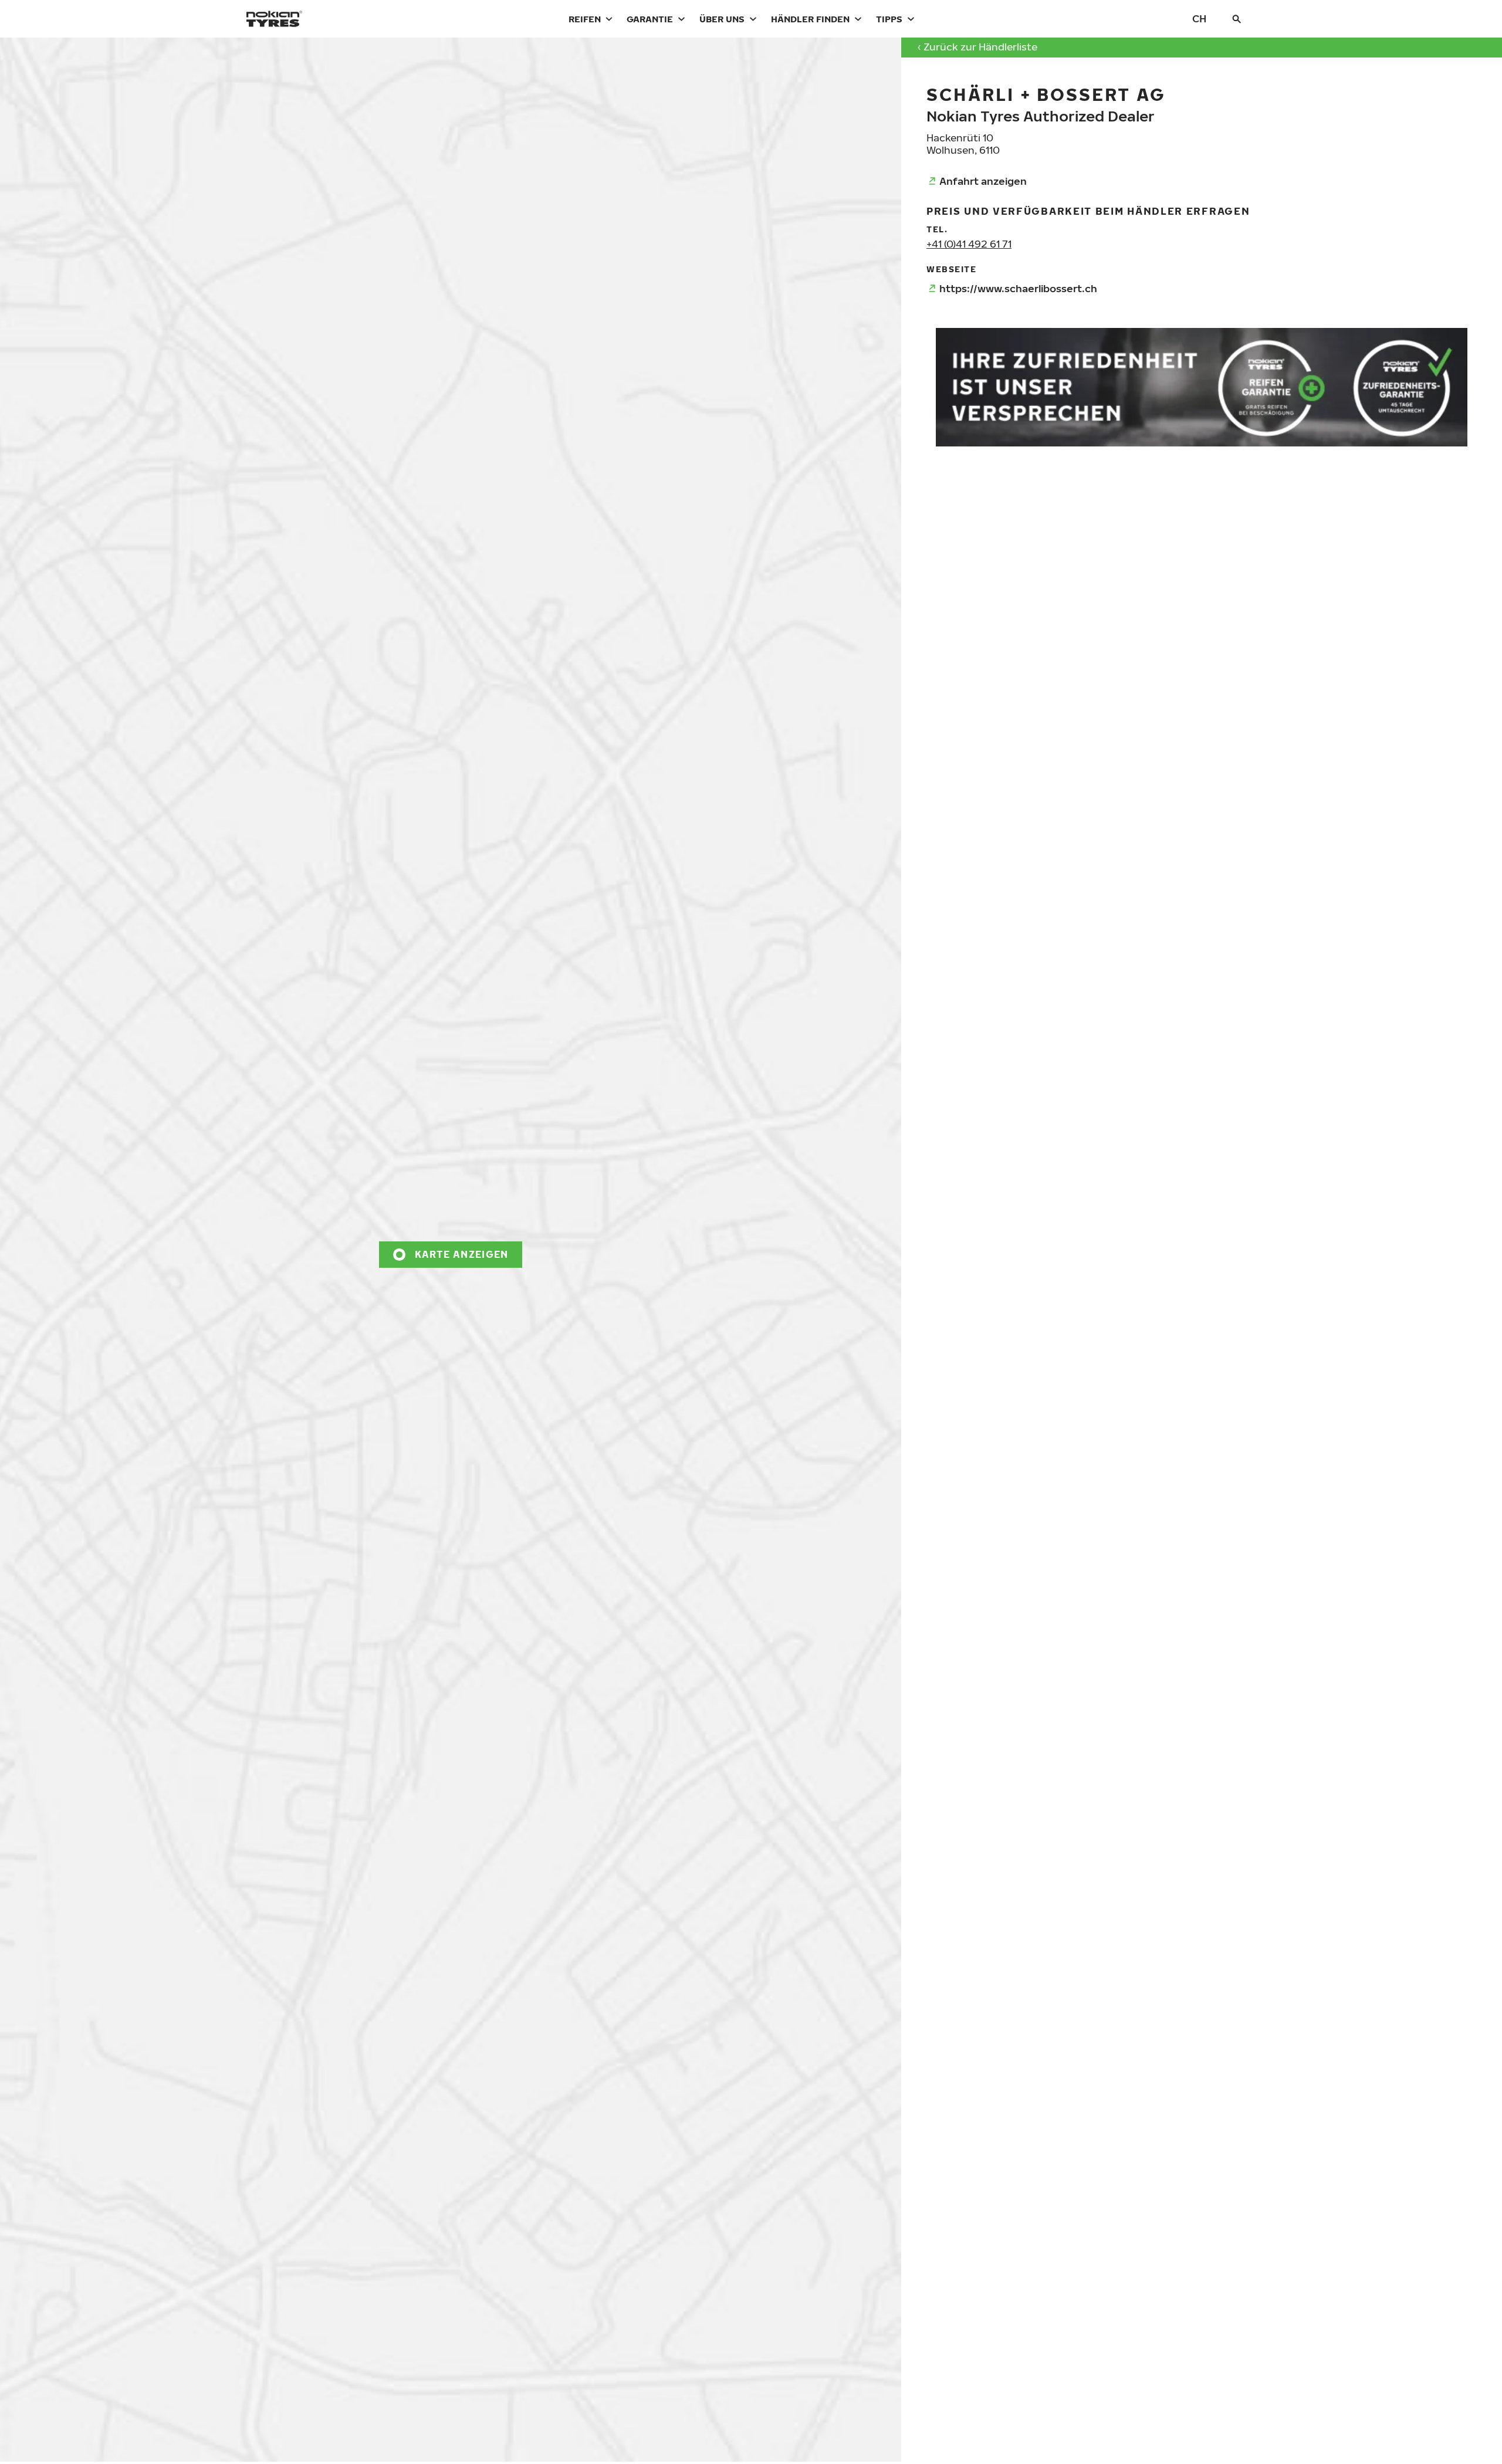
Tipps (889, 19)
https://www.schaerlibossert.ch (1018, 288)
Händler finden (810, 19)
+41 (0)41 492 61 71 (969, 244)
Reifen (585, 19)
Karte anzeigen (462, 1254)
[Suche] (1237, 19)
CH (1199, 18)
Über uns (722, 19)
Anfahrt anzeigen (983, 181)
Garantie (650, 19)
